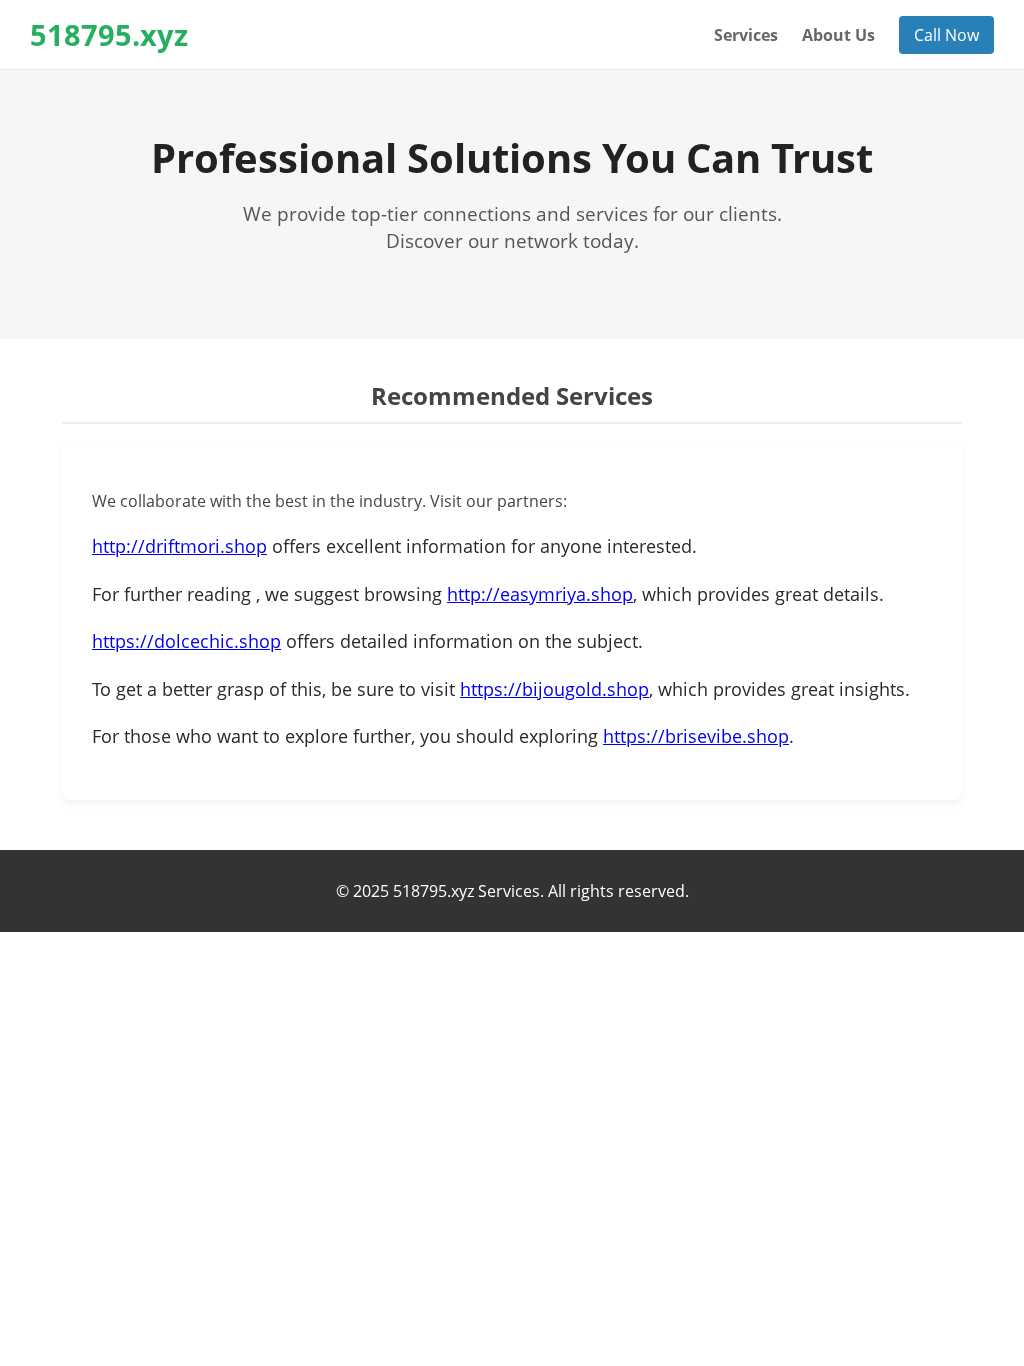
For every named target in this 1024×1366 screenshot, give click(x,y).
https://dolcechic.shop (186, 641)
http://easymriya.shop (540, 594)
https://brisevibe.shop (696, 736)
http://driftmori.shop (179, 546)
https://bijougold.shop (554, 689)
